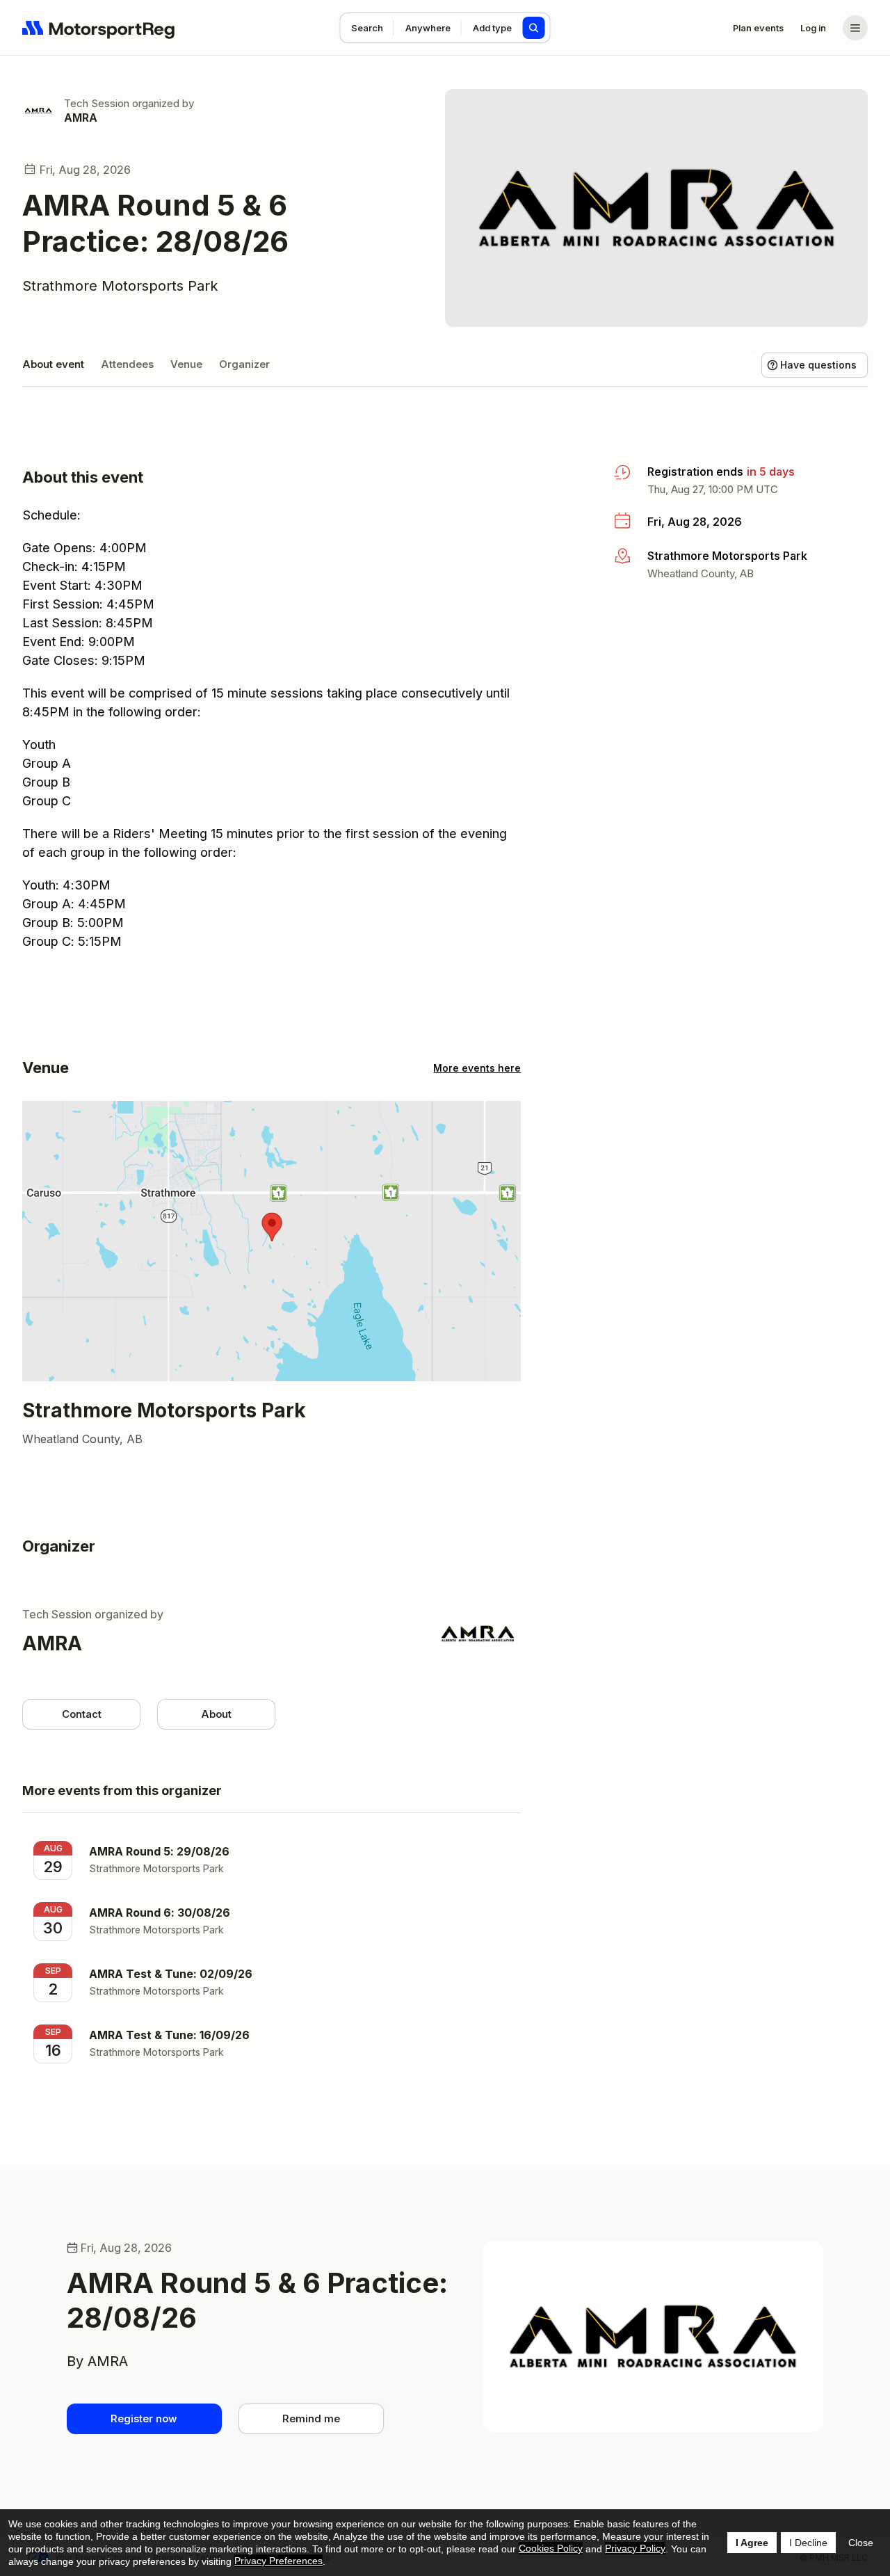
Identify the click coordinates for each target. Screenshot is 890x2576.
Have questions (818, 365)
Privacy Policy (635, 2548)
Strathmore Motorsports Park (120, 286)
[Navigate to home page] (99, 28)
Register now (144, 2418)
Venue (186, 364)
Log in (813, 28)
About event (53, 364)
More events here (477, 1068)
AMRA (81, 118)
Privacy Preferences (278, 2561)
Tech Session (97, 103)
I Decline (808, 2543)
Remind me (311, 2418)
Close (861, 2543)
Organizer (244, 364)
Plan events (758, 28)
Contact (82, 1714)
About (216, 1714)
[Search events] (534, 28)
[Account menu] (855, 28)
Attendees (127, 364)
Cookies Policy (551, 2548)
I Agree (752, 2543)
